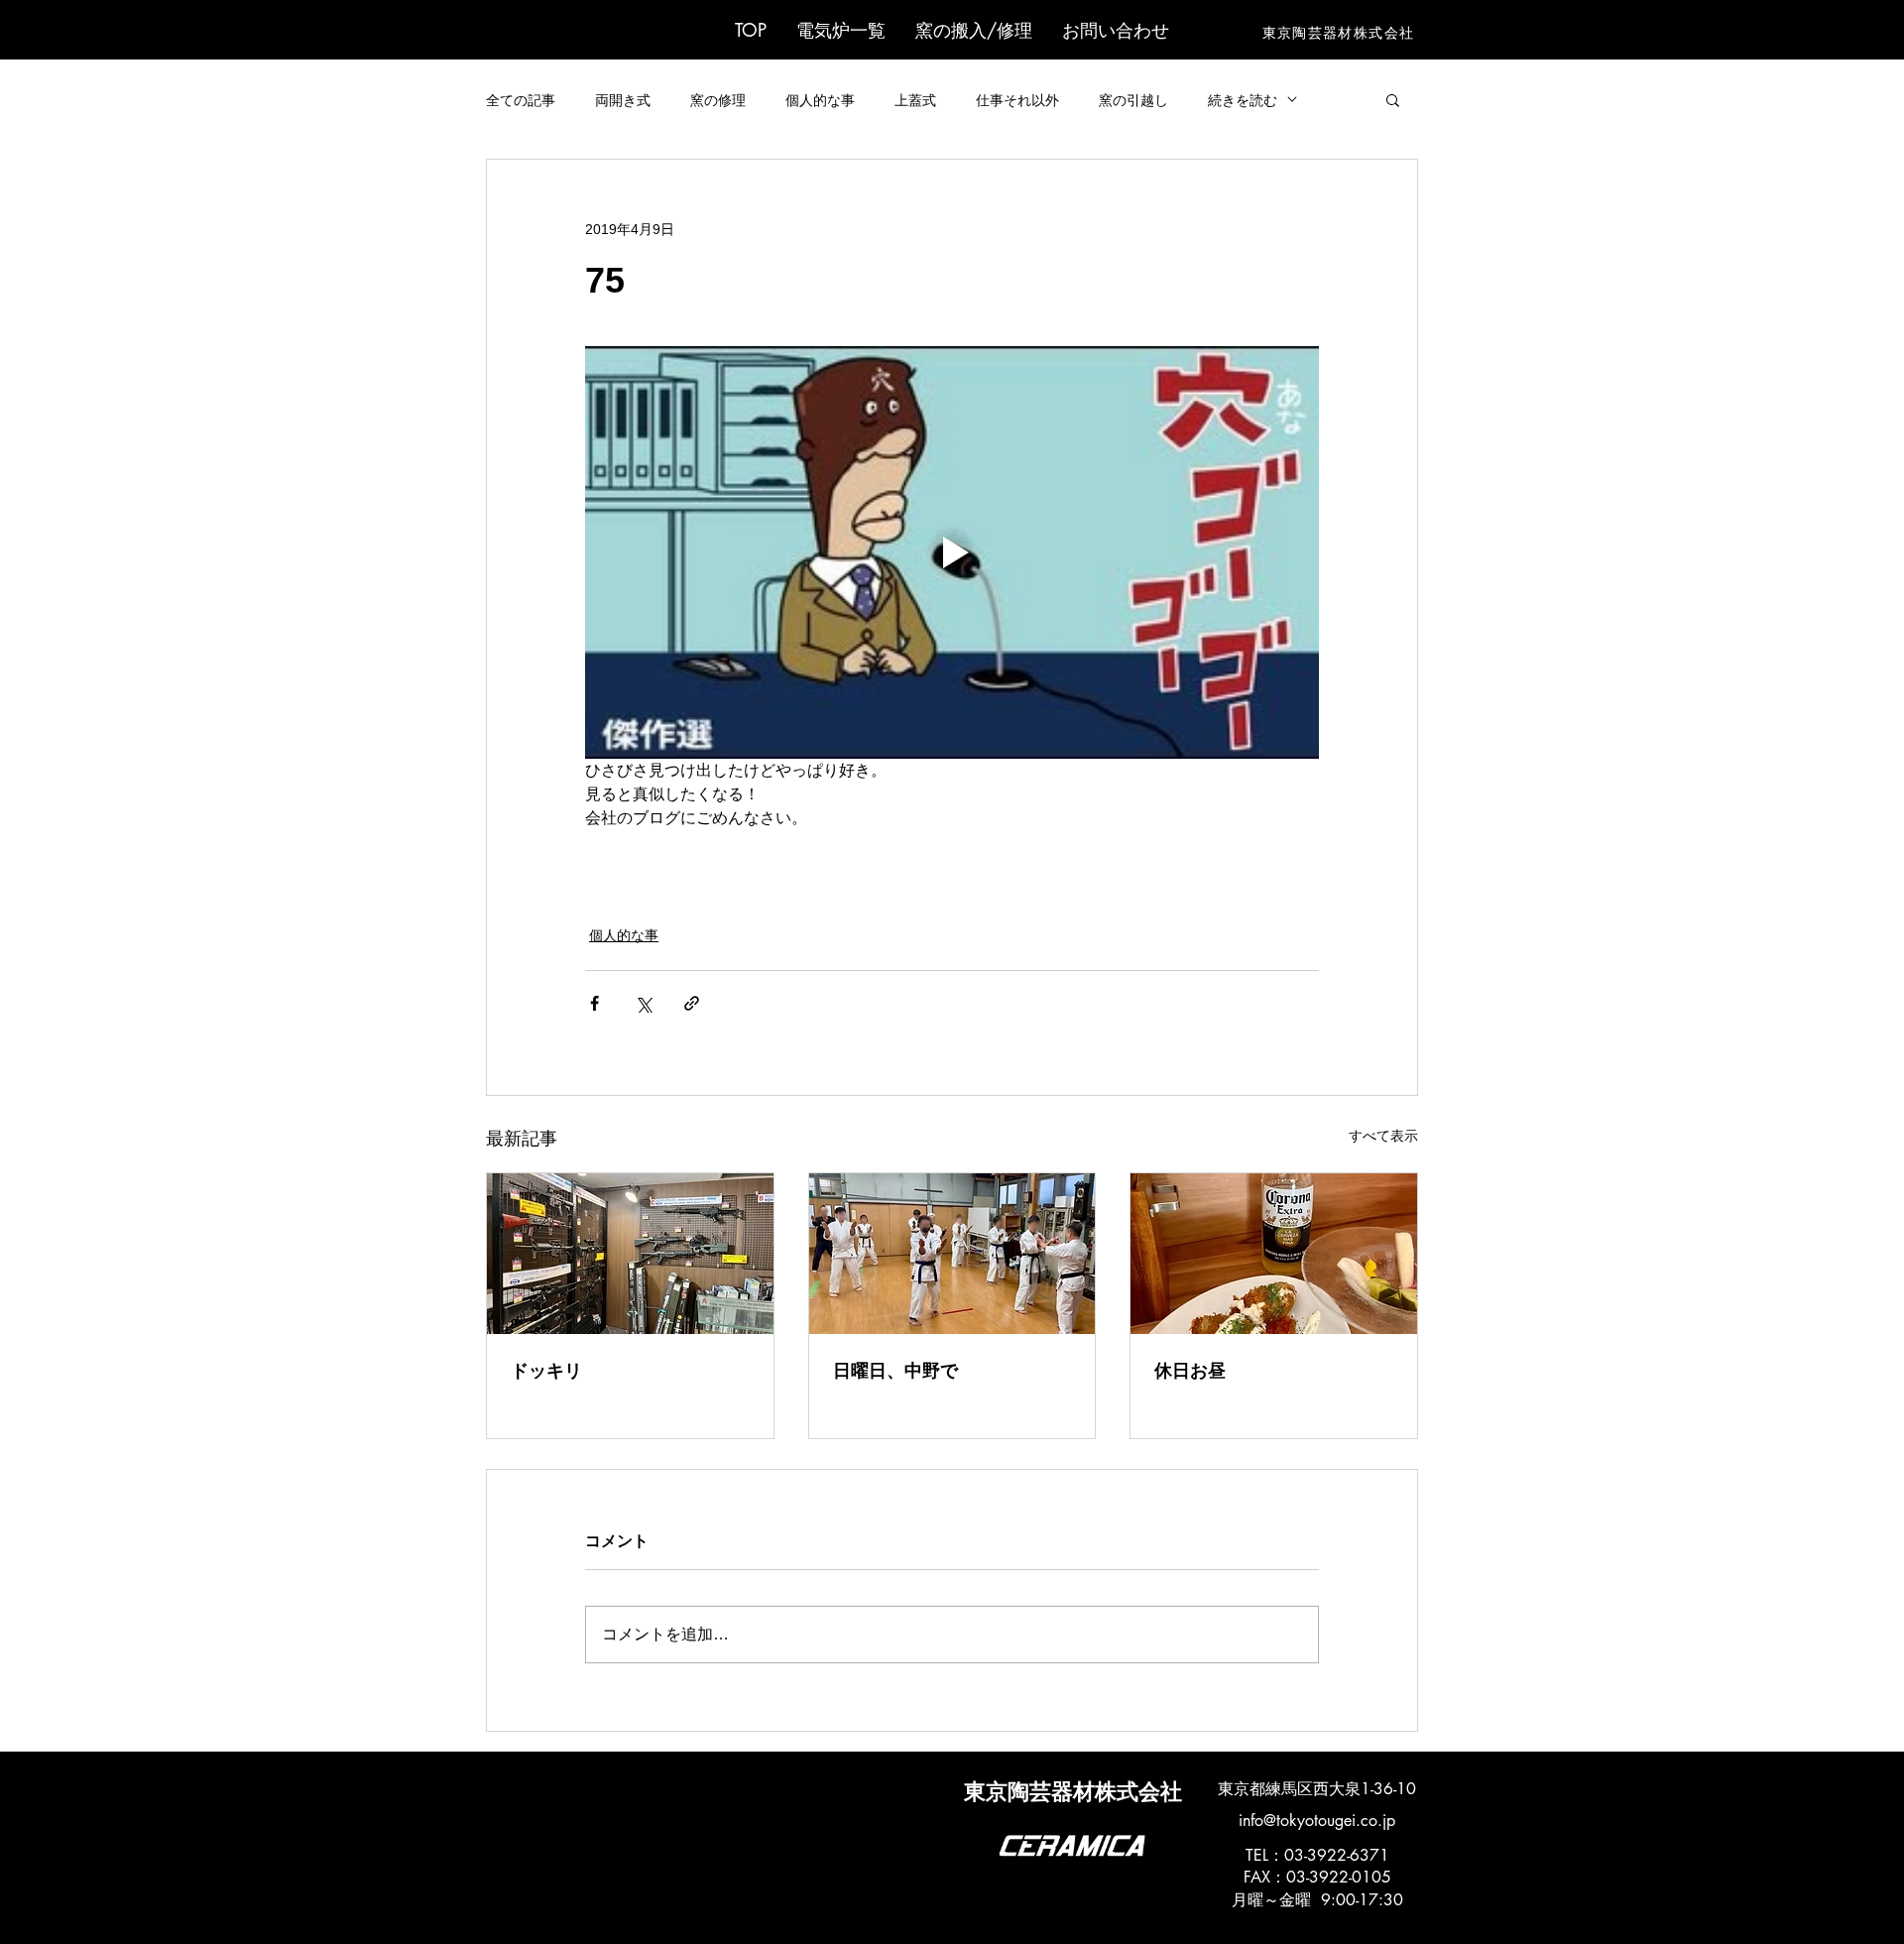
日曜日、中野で (895, 1371)
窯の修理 (718, 100)
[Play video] (952, 552)
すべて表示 (1383, 1136)
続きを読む (1243, 100)
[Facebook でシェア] (595, 1003)
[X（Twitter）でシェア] (643, 1003)
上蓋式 (915, 100)
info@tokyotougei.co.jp (1317, 1821)
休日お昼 (1190, 1371)
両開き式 (623, 100)
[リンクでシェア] (692, 1003)
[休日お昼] (1274, 1254)
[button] (841, 30)
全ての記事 (521, 100)
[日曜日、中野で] (952, 1254)
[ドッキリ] (630, 1254)
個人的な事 (820, 100)
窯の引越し (1133, 100)
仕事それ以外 (1017, 100)
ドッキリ (546, 1371)
